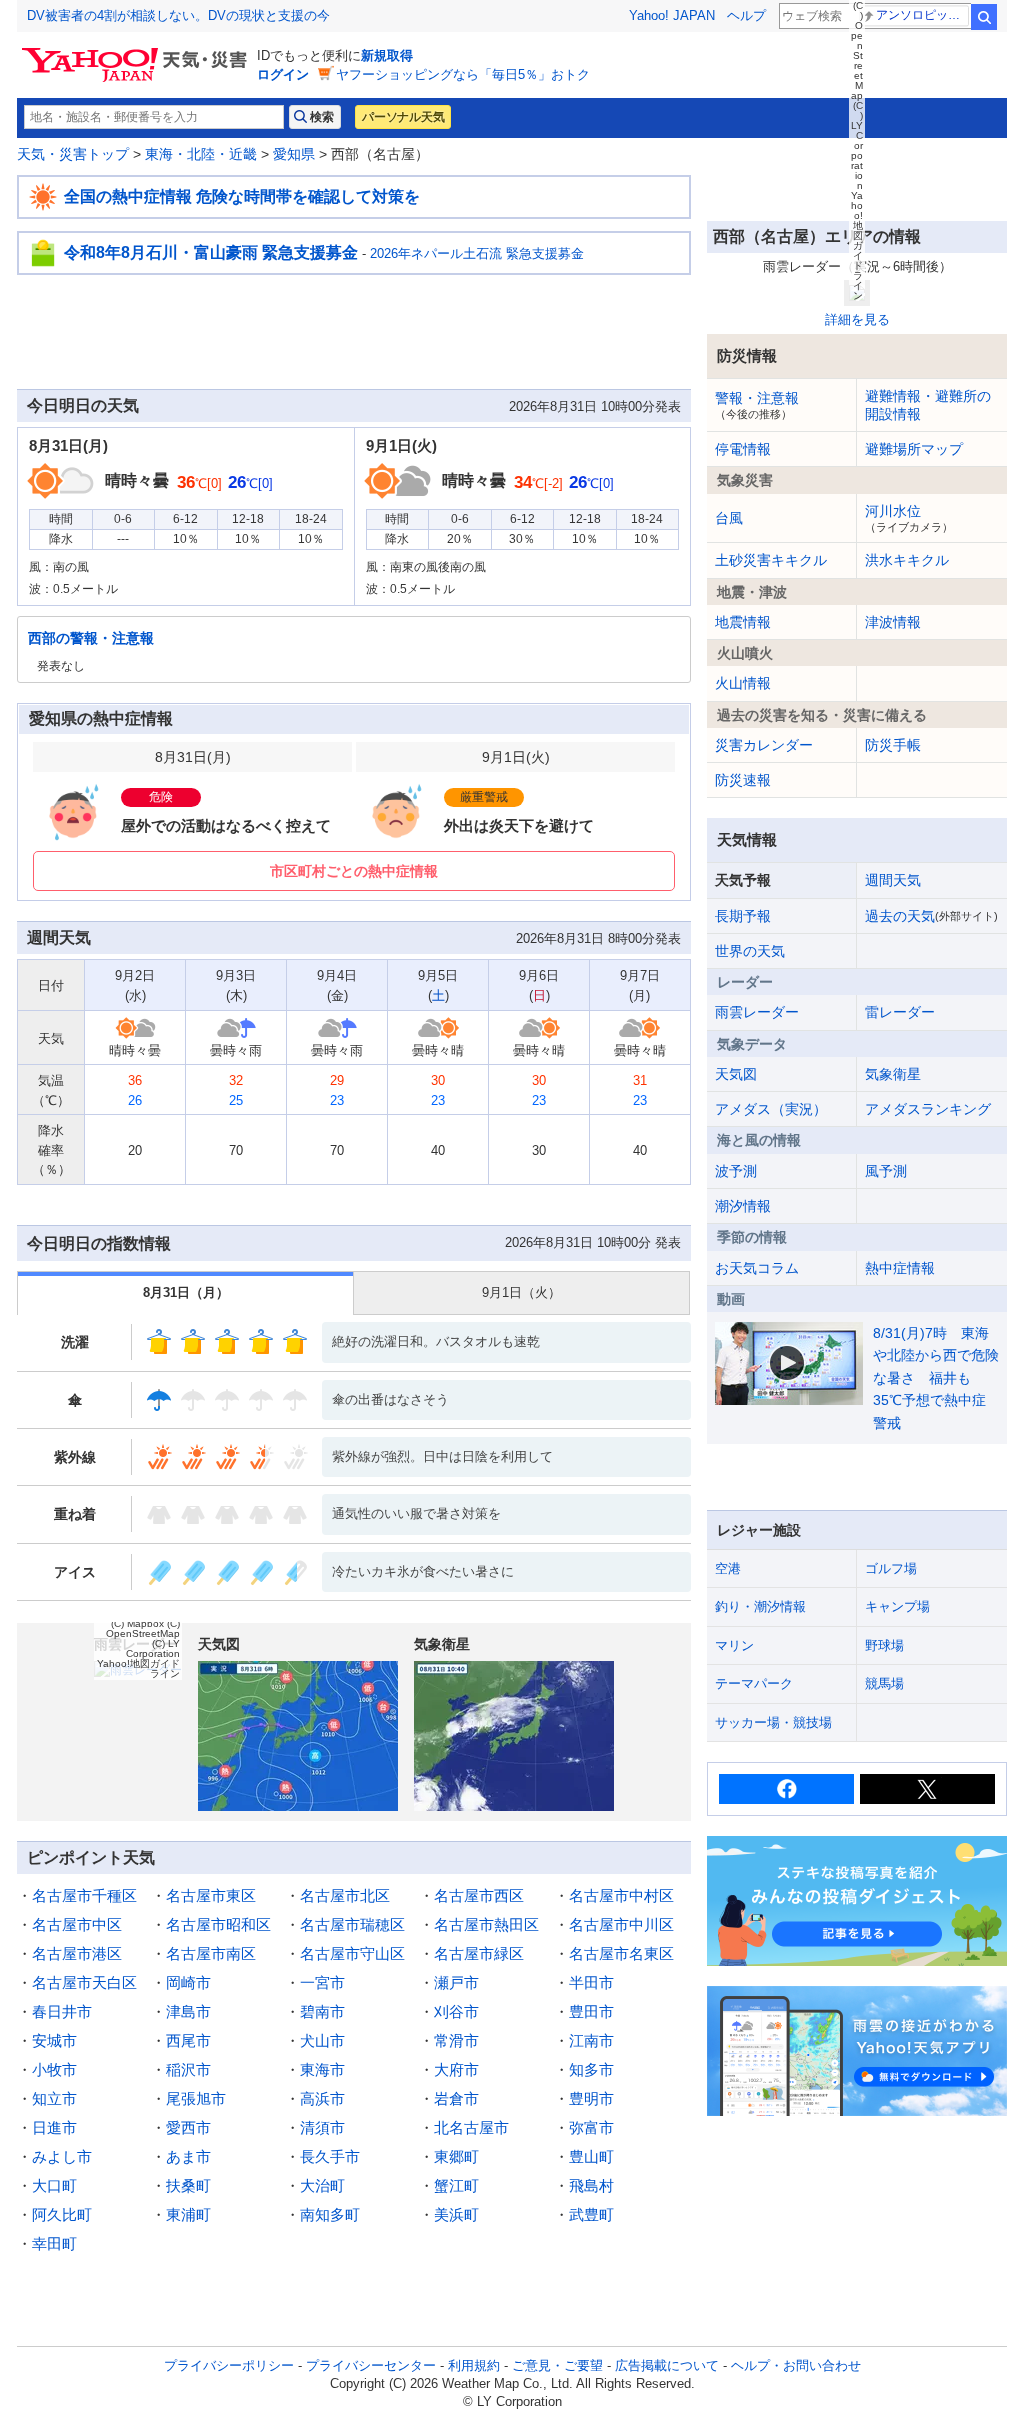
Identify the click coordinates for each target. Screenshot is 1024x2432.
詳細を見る (857, 319)
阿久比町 (62, 2214)
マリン (734, 1645)
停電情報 (743, 449)
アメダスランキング (928, 1109)
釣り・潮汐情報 (760, 1606)
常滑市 (456, 2040)
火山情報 (743, 683)
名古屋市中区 (77, 1924)
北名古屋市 (471, 2127)
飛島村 (591, 2185)
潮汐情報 (743, 1206)
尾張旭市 (196, 2098)
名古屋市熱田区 (486, 1924)
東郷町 (456, 2156)
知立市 (54, 2098)
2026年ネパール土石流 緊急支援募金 (477, 253)
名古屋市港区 (77, 1953)
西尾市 (188, 2040)
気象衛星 (893, 1074)
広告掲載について (667, 2365)
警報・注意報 (757, 405)
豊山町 (591, 2156)
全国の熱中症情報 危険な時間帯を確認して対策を (242, 196)
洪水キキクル (907, 560)
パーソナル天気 (403, 117)
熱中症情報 (900, 1268)
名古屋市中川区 (621, 1924)
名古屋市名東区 (621, 1953)
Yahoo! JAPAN (672, 15)
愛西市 (188, 2127)
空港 (728, 1568)
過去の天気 (931, 916)
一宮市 (322, 1982)
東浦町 (188, 2214)
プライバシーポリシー (229, 2365)
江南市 (591, 2040)
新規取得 (387, 55)
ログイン (283, 74)
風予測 (886, 1171)
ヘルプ (746, 15)
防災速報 (743, 780)
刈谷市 (456, 2011)
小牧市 (54, 2069)
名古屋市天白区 (84, 1982)
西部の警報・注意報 (91, 638)
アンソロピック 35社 (922, 15)
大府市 (456, 2069)
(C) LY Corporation (153, 1648)
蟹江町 (456, 2185)
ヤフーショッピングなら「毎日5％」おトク (463, 74)
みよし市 (62, 2156)
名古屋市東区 (211, 1895)
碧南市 (322, 2011)
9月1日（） (521, 1292)
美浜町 (456, 2214)
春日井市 (62, 2011)
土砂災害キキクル (771, 560)
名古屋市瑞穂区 (352, 1924)
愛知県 (294, 154)
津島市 (188, 2011)
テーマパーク (754, 1683)
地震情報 (743, 622)
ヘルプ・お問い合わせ (796, 2365)
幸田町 (54, 2243)
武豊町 (591, 2214)
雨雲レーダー (757, 1012)
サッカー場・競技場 (773, 1722)
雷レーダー (900, 1012)
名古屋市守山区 (352, 1953)
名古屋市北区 (345, 1895)
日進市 (54, 2127)
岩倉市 (456, 2098)
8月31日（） (186, 1292)
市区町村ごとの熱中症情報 (354, 871)
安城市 (54, 2040)
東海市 (322, 2069)
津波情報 (893, 622)
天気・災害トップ (73, 154)
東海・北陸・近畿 (201, 154)
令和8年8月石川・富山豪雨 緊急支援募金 (211, 252)
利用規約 (474, 2365)
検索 (984, 17)
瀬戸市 (456, 1982)
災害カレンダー (764, 745)
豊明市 (591, 2098)
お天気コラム (757, 1268)
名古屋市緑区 (479, 1953)
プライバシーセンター (371, 2365)
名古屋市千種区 (84, 1895)
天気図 (736, 1074)
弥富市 (591, 2127)
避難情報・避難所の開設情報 (928, 405)
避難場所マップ (914, 449)
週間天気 (893, 880)
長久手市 (330, 2156)
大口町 (54, 2185)
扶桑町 (188, 2185)
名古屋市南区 (211, 1953)
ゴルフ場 (891, 1568)
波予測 (736, 1171)
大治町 (322, 2185)
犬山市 (322, 2040)
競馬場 (884, 1683)
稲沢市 (188, 2069)
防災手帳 (893, 745)
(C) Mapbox (137, 1623)
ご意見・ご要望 (557, 2365)
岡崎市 (188, 1982)
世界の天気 (750, 951)
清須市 (322, 2127)
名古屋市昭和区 (218, 1924)
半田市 (591, 1982)
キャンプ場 (897, 1606)
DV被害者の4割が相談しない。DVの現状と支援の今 (178, 15)
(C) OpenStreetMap (143, 1628)
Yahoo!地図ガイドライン (138, 1668)
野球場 (884, 1645)
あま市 (188, 2156)
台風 (729, 518)
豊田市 (591, 2011)
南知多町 (330, 2214)
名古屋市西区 (479, 1895)
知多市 (591, 2069)
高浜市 (322, 2098)
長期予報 (743, 916)
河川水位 (909, 518)
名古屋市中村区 (621, 1895)
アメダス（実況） (771, 1109)
